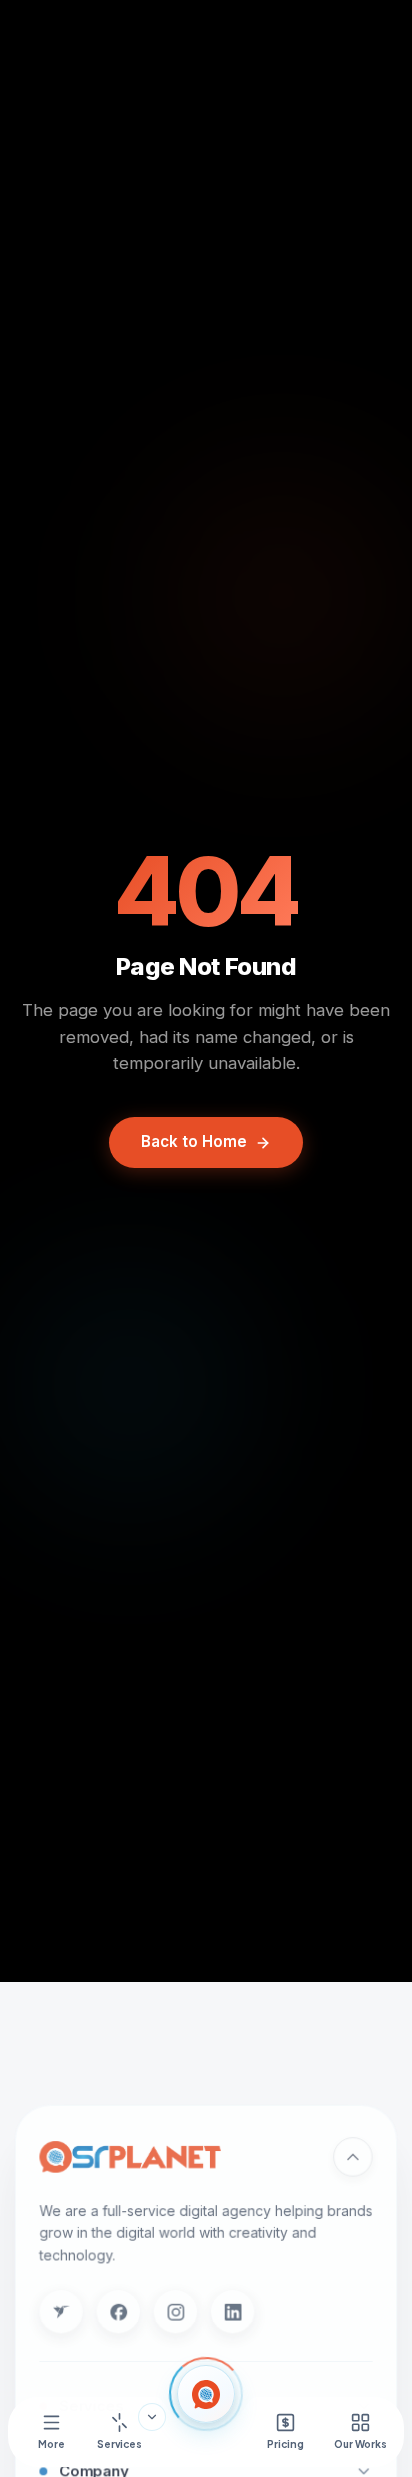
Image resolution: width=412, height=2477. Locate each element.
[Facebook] (118, 2311)
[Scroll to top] (352, 2156)
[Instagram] (175, 2311)
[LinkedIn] (232, 2311)
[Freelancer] (60, 2311)
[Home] (206, 2394)
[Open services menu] (152, 2417)
